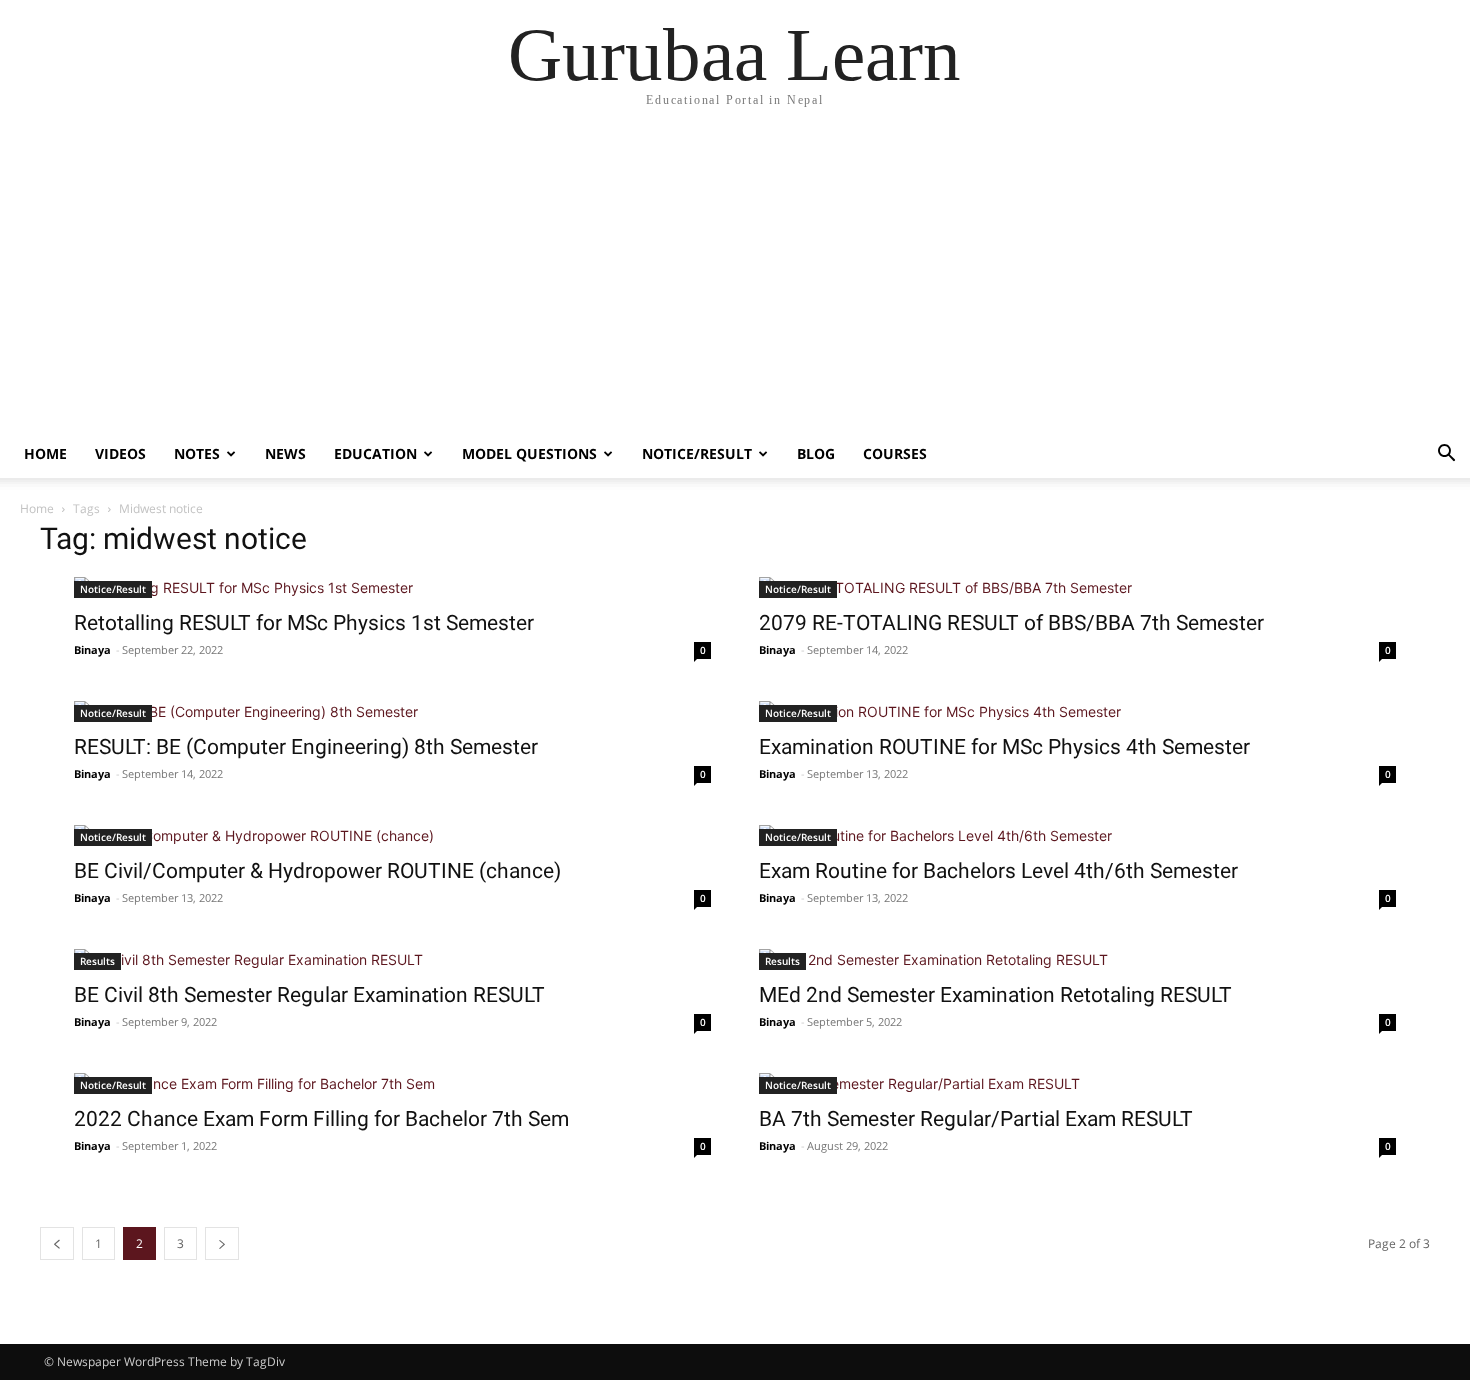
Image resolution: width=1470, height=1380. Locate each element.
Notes (197, 453)
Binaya (92, 649)
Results (97, 961)
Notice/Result (697, 453)
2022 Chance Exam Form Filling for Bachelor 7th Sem (321, 1119)
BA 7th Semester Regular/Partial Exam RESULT (976, 1119)
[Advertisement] (735, 280)
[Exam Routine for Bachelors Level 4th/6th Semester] (1077, 835)
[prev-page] (57, 1243)
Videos (120, 453)
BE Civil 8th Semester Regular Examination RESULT (309, 995)
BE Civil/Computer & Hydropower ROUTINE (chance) (317, 871)
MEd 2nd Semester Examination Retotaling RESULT (995, 995)
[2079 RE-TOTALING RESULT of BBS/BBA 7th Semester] (1077, 587)
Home (45, 453)
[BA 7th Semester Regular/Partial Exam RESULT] (1077, 1083)
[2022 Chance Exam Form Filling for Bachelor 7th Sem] (392, 1083)
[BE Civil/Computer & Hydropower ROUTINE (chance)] (392, 835)
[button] (1446, 455)
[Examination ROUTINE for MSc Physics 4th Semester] (1077, 711)
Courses (895, 453)
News (285, 453)
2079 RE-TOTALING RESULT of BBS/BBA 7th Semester (1011, 623)
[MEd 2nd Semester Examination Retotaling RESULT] (1077, 959)
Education (375, 453)
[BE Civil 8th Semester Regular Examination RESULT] (392, 959)
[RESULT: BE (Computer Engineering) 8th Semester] (392, 711)
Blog (816, 453)
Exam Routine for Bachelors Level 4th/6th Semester (998, 871)
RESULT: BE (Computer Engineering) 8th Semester (306, 747)
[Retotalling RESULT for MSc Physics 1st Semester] (392, 587)
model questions (529, 453)
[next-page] (222, 1243)
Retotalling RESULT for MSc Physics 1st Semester (304, 623)
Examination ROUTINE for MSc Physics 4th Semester (1004, 747)
